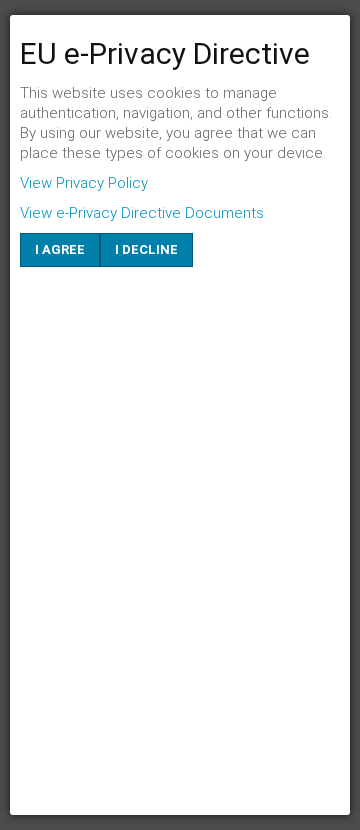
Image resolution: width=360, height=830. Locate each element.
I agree (60, 249)
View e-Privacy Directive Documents (142, 213)
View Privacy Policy (84, 183)
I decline (146, 249)
